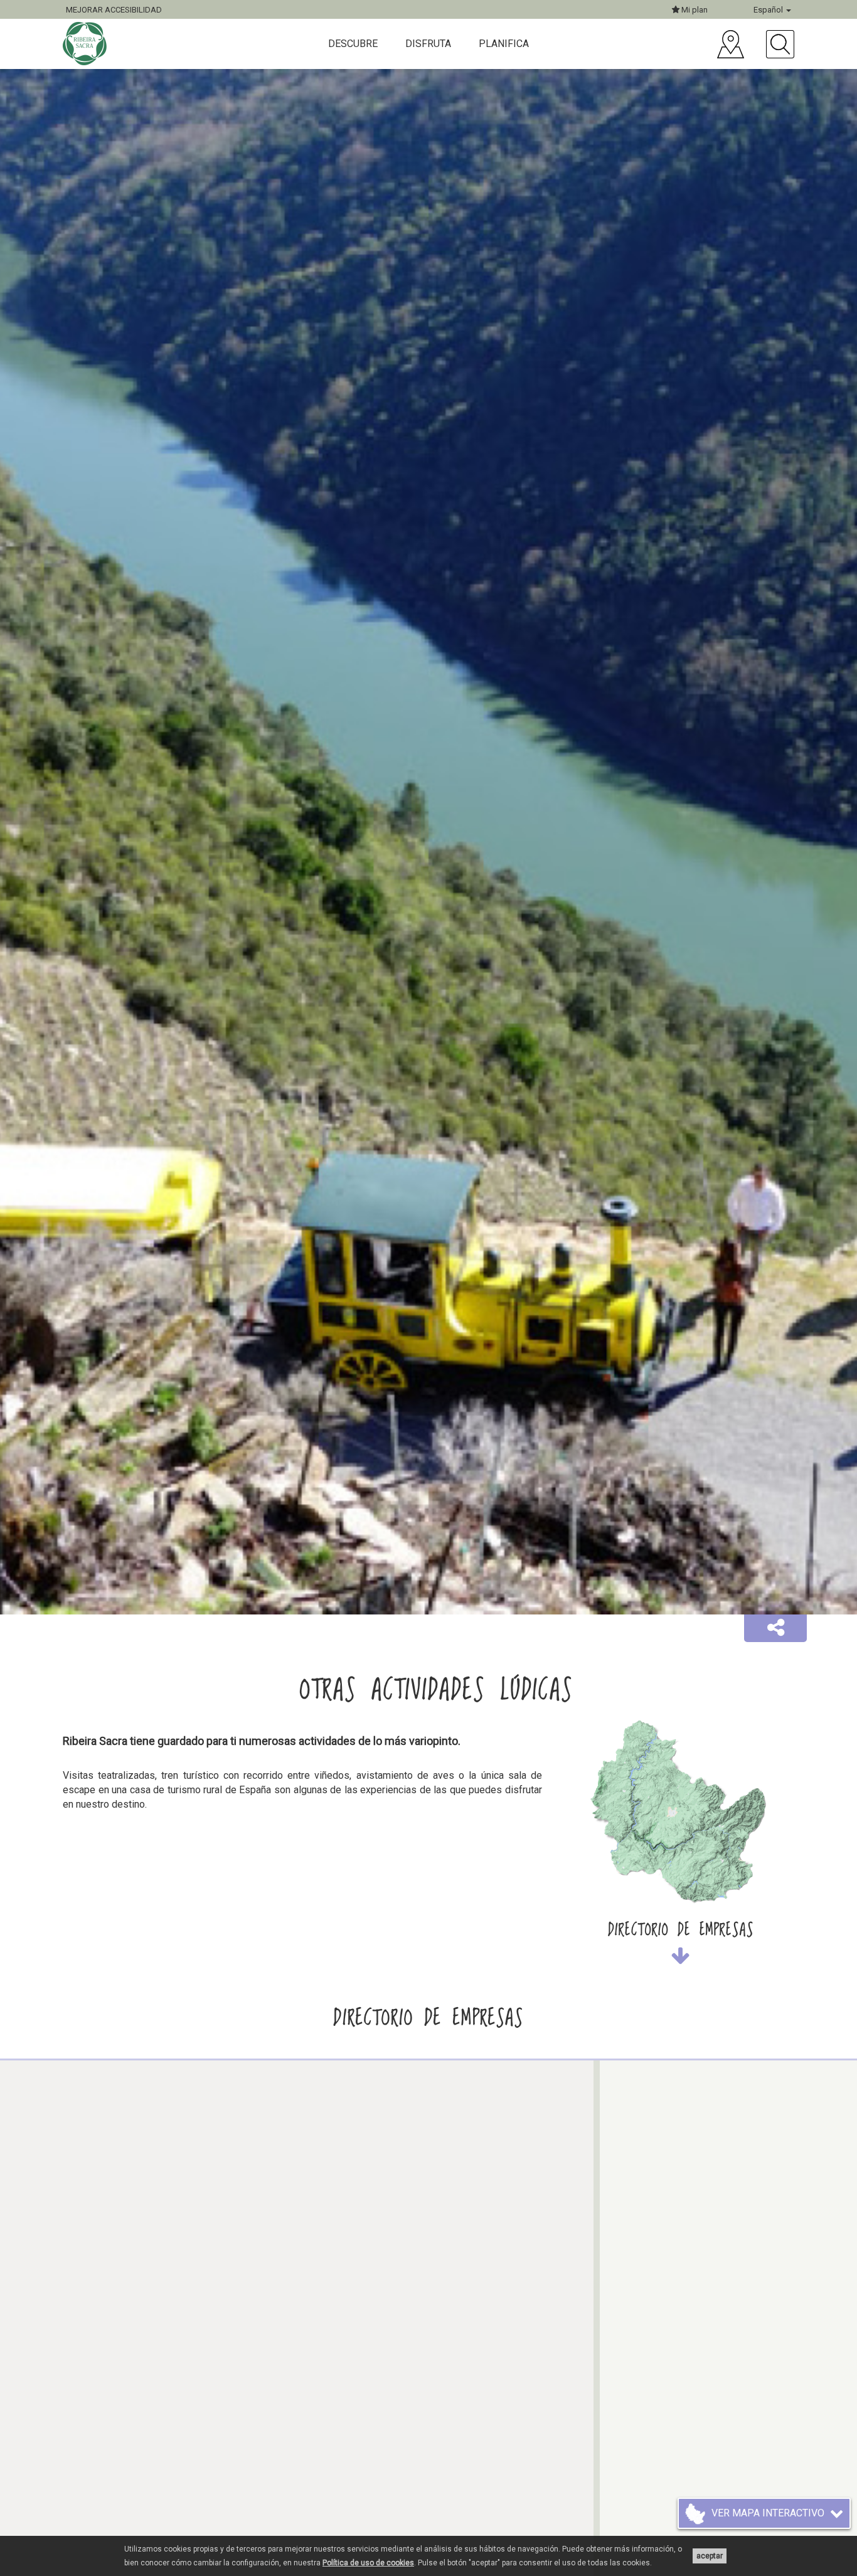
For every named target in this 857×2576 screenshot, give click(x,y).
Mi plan (694, 10)
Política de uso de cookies (368, 2563)
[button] (775, 1628)
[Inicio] (86, 44)
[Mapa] (731, 44)
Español (769, 10)
